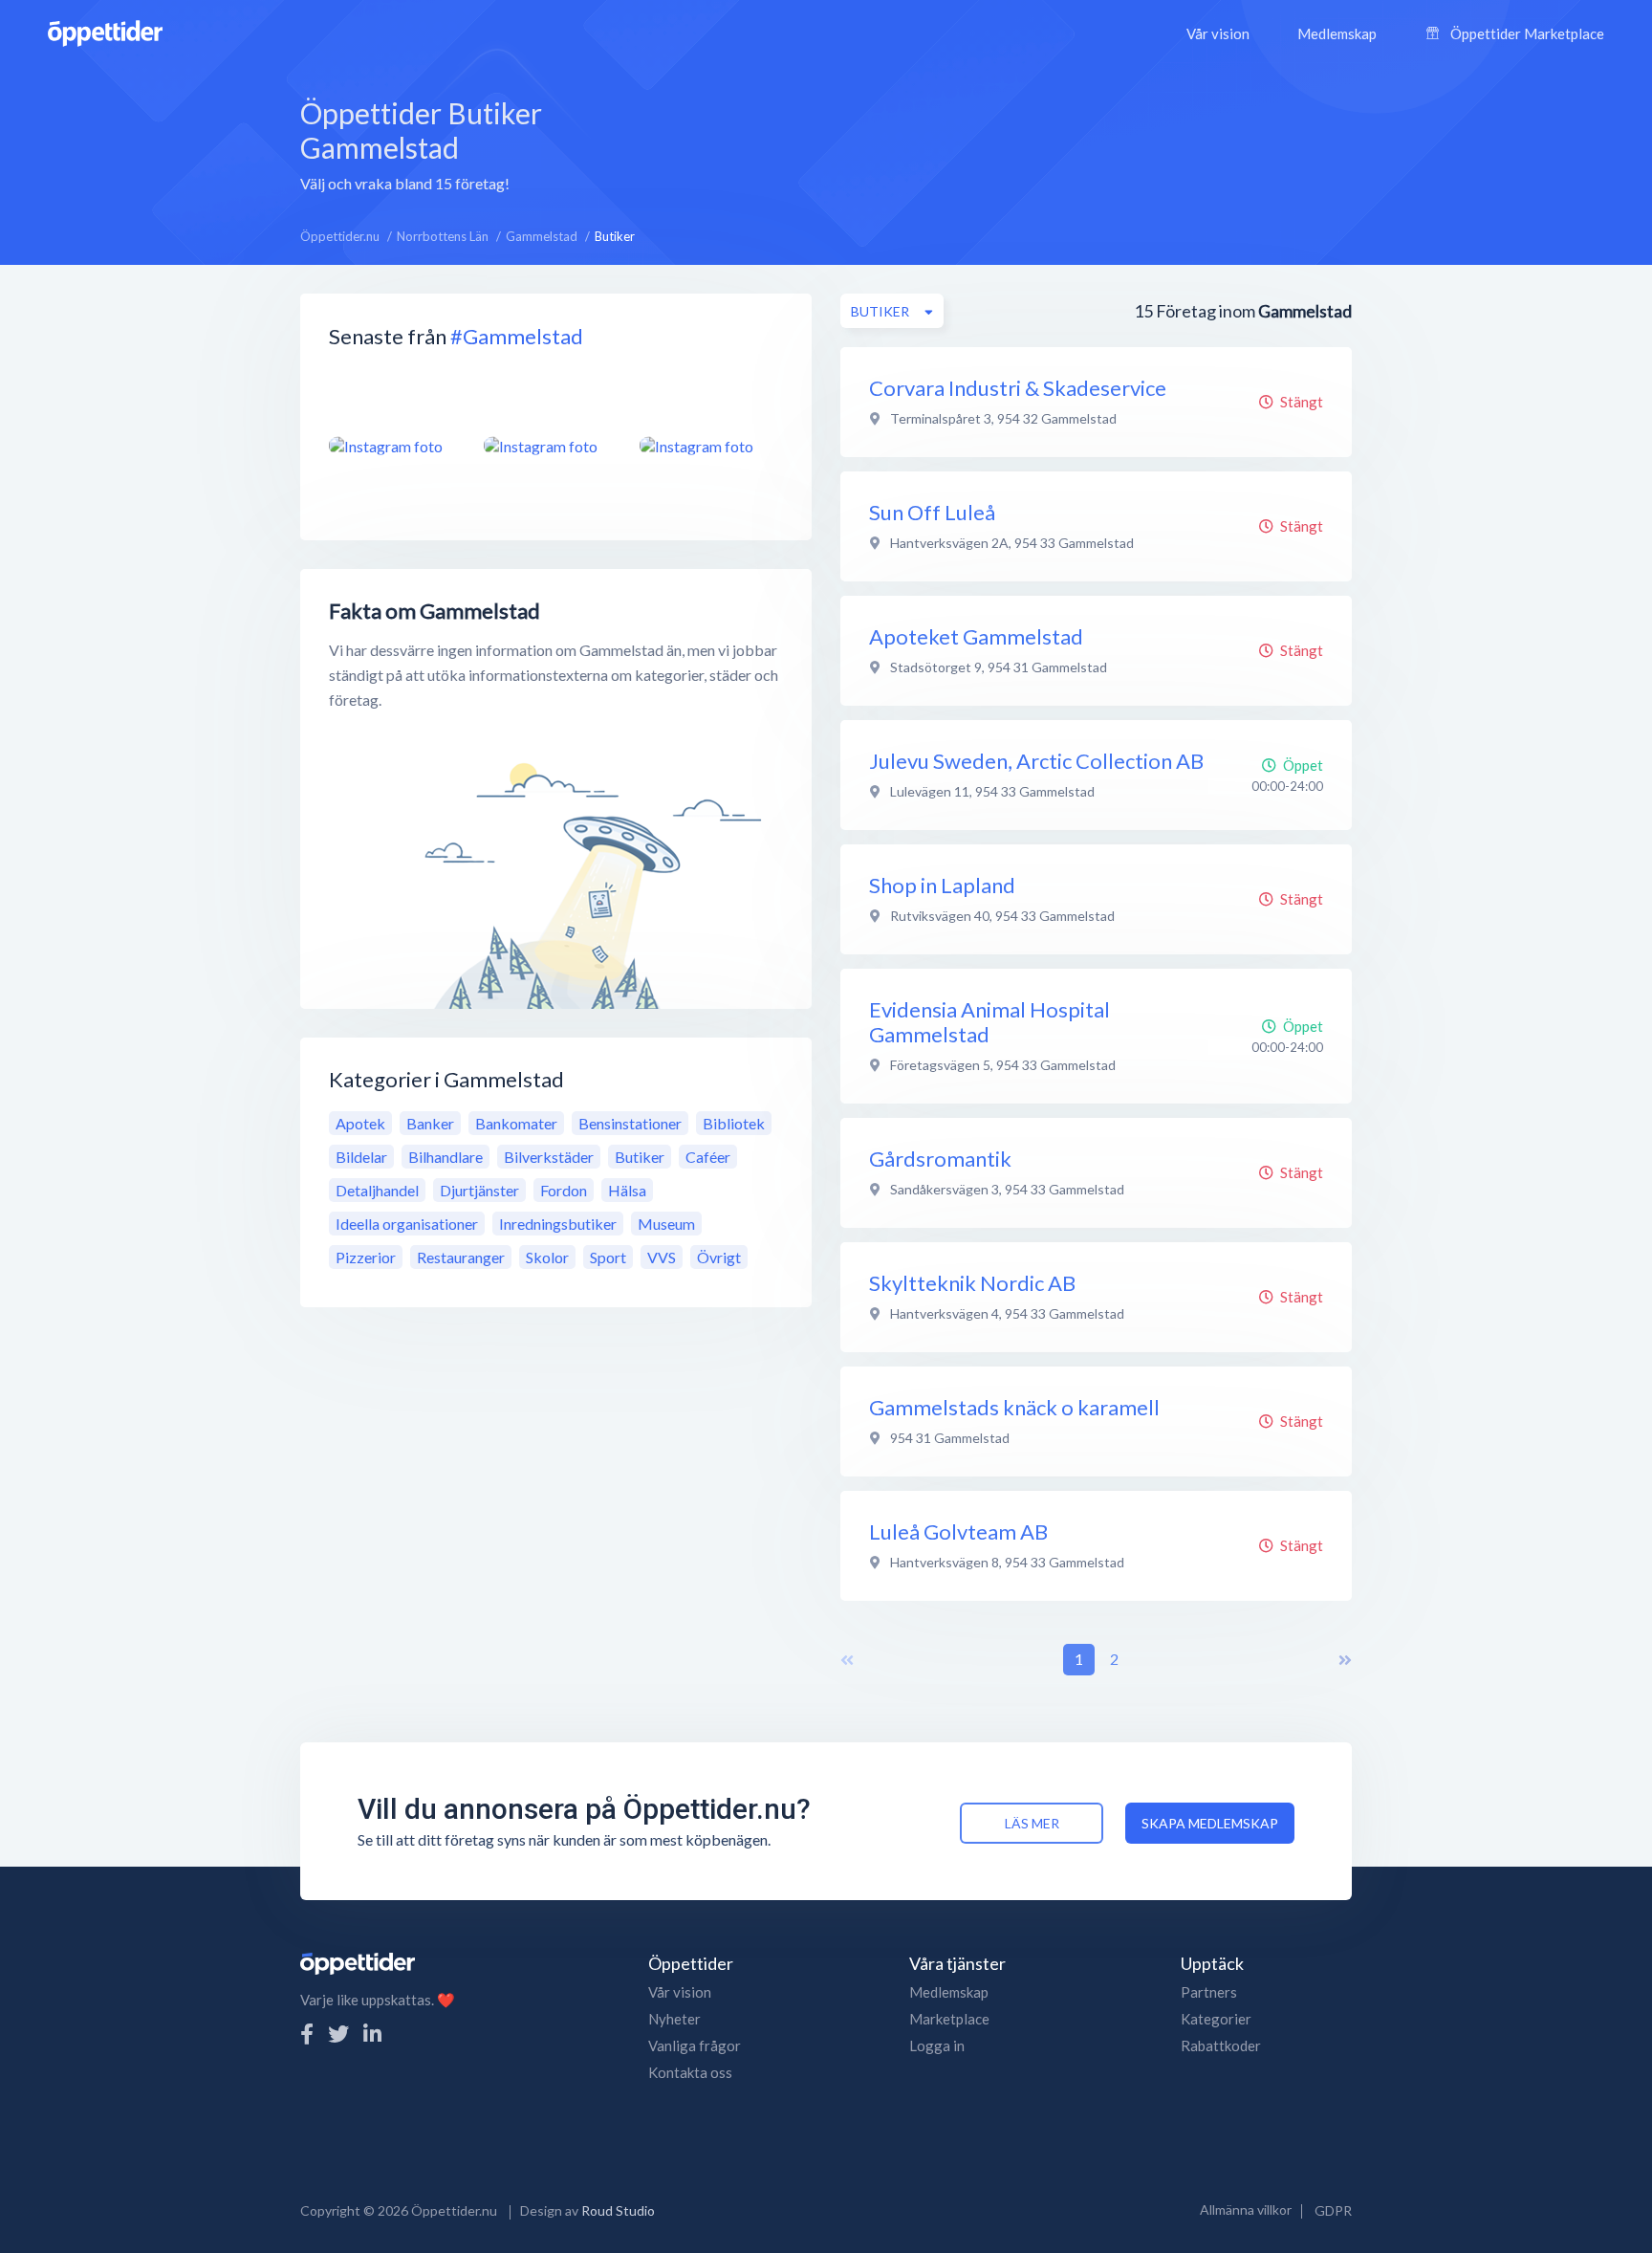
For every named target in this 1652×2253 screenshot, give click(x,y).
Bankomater (516, 1123)
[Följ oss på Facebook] (307, 2034)
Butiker (640, 1157)
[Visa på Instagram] (395, 446)
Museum (666, 1224)
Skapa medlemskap (1210, 1823)
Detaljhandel (377, 1190)
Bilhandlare (446, 1157)
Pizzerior (366, 1257)
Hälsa (627, 1190)
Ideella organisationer (407, 1224)
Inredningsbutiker (558, 1224)
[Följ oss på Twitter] (338, 2034)
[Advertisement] (980, 142)
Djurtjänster (479, 1190)
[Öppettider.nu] (105, 31)
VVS (662, 1257)
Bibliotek (734, 1123)
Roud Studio (618, 2210)
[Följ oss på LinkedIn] (372, 2034)
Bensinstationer (630, 1123)
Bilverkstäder (549, 1157)
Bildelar (361, 1157)
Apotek (360, 1123)
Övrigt (719, 1257)
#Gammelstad (517, 336)
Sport (608, 1257)
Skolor (547, 1257)
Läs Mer (1032, 1823)
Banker (430, 1123)
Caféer (708, 1157)
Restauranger (461, 1257)
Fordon (564, 1190)
